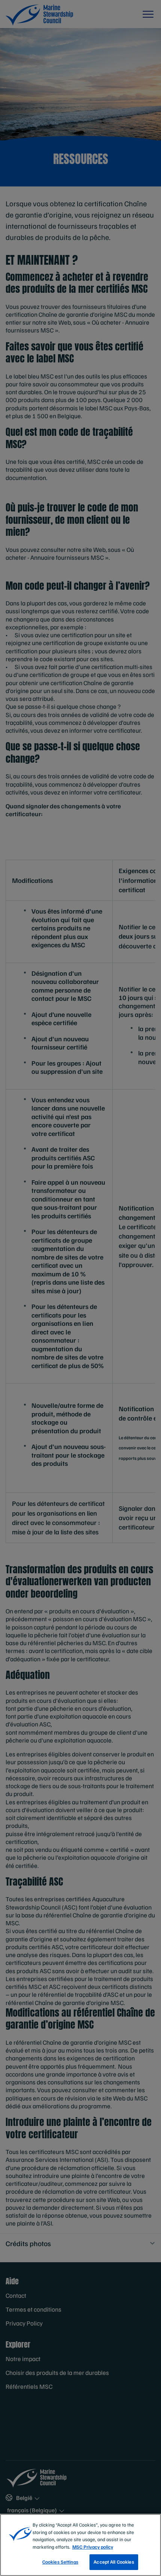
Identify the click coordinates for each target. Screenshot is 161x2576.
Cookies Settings (60, 2562)
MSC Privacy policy (93, 2547)
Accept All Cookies (114, 2562)
